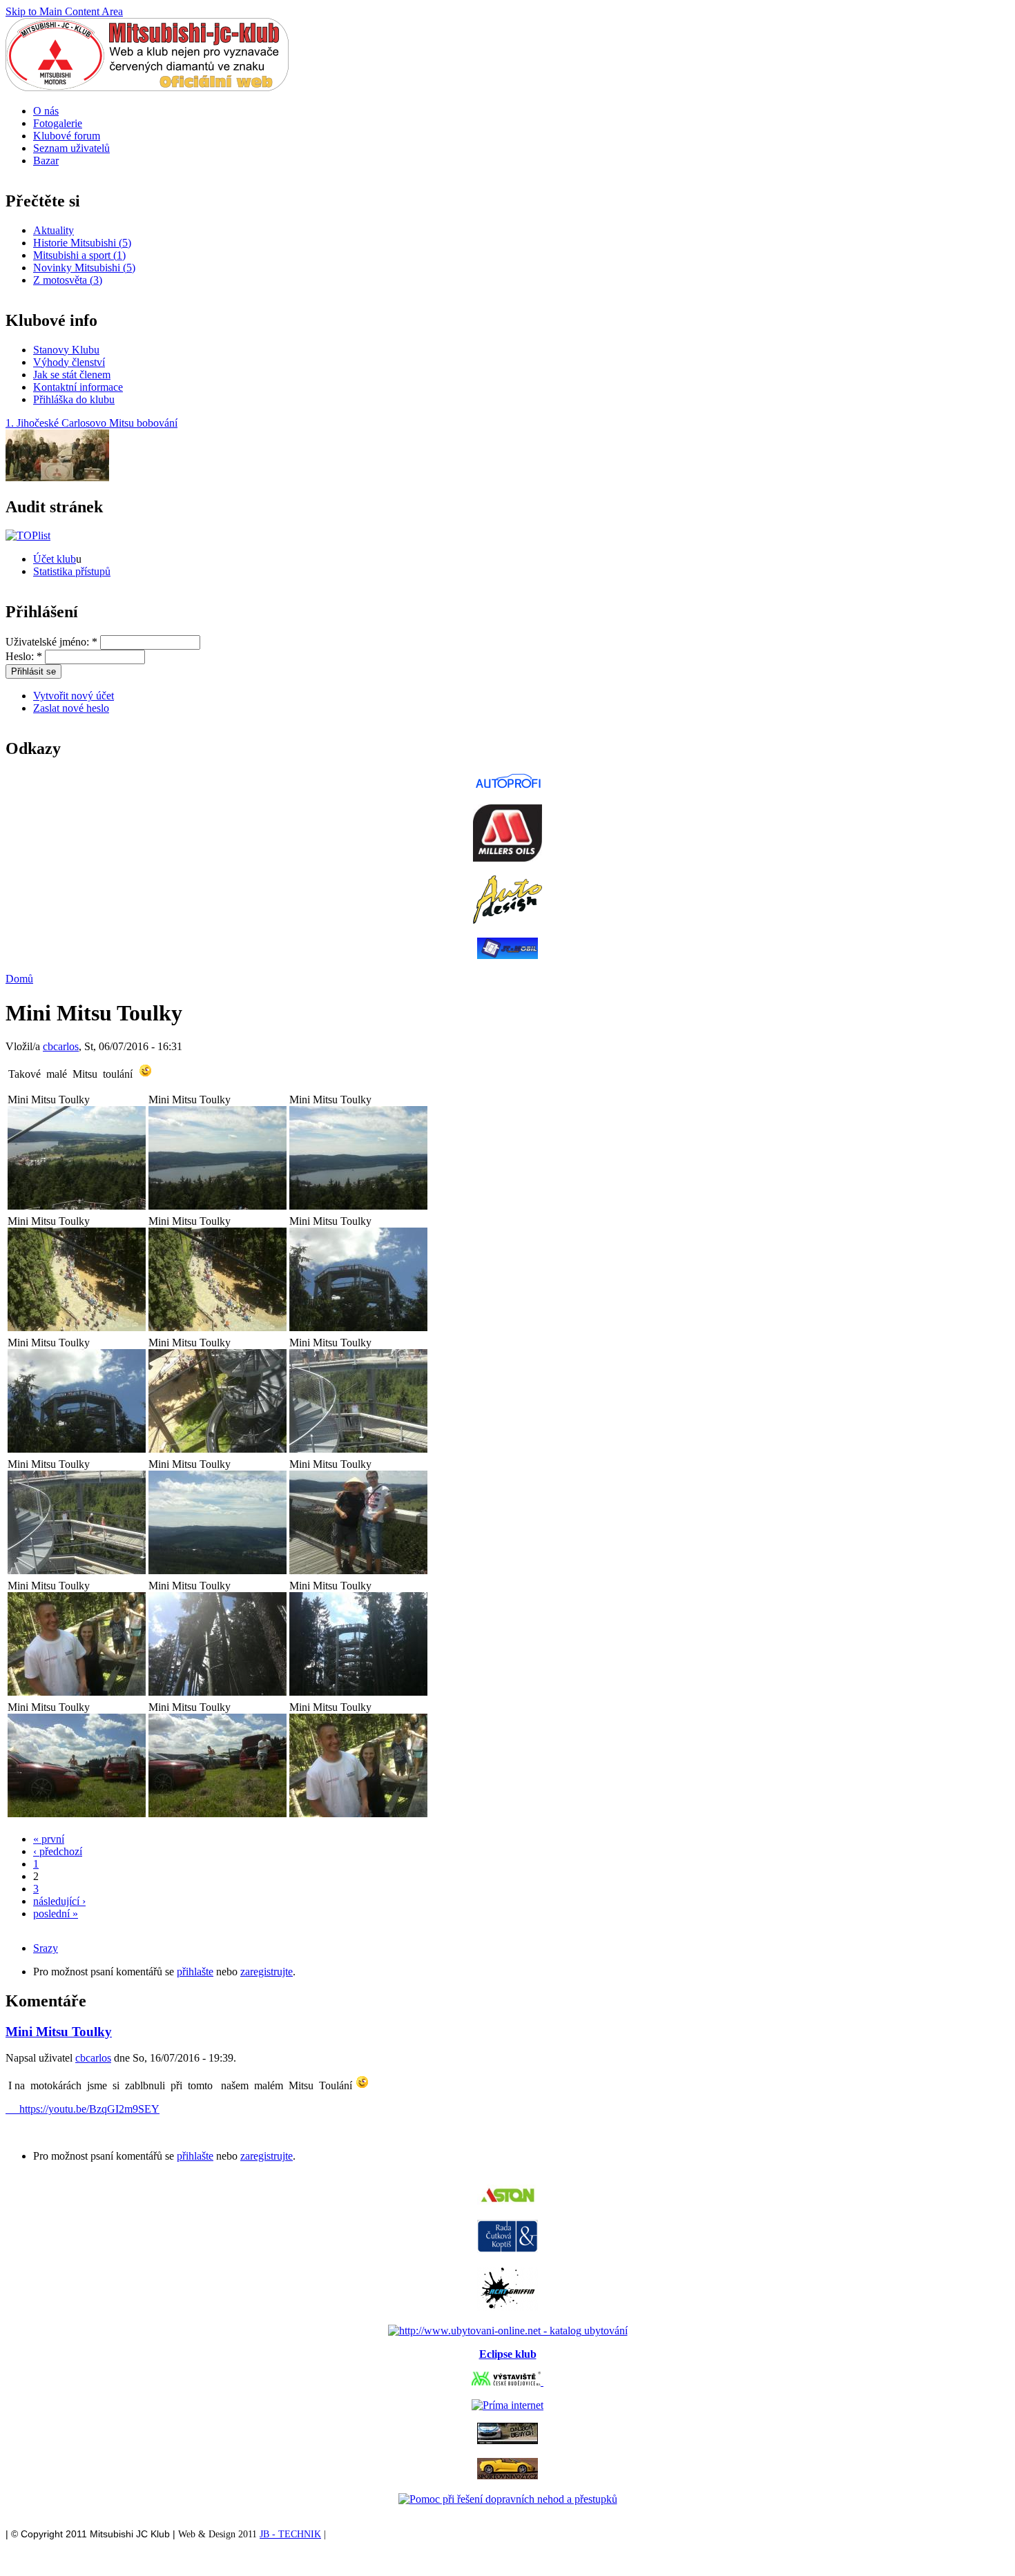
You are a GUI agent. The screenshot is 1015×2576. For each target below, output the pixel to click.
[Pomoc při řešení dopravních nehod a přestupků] (508, 2499)
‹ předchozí (58, 1851)
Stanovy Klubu (66, 350)
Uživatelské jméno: (51, 642)
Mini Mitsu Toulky (59, 2032)
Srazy (46, 1948)
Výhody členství (69, 362)
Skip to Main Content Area (64, 11)
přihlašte (195, 1972)
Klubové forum (67, 136)
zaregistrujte (267, 1972)
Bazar (46, 161)
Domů (19, 979)
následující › (59, 1901)
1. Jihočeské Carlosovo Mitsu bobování (91, 423)
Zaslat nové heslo (71, 708)
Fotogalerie (58, 123)
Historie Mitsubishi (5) (82, 243)
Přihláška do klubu (74, 399)
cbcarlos (61, 1046)
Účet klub (55, 559)
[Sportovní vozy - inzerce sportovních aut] (507, 2476)
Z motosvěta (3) (68, 280)
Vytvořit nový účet (74, 696)
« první (49, 1839)
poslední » (56, 1914)
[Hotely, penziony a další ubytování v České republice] (508, 2331)
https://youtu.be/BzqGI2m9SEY (83, 2109)
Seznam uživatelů (71, 148)
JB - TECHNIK (290, 2534)
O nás (46, 111)
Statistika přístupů (72, 571)
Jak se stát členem (72, 375)
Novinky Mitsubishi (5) (84, 268)
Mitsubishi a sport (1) (79, 255)
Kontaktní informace (78, 387)
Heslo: (24, 656)
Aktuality (54, 230)
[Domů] (147, 87)
